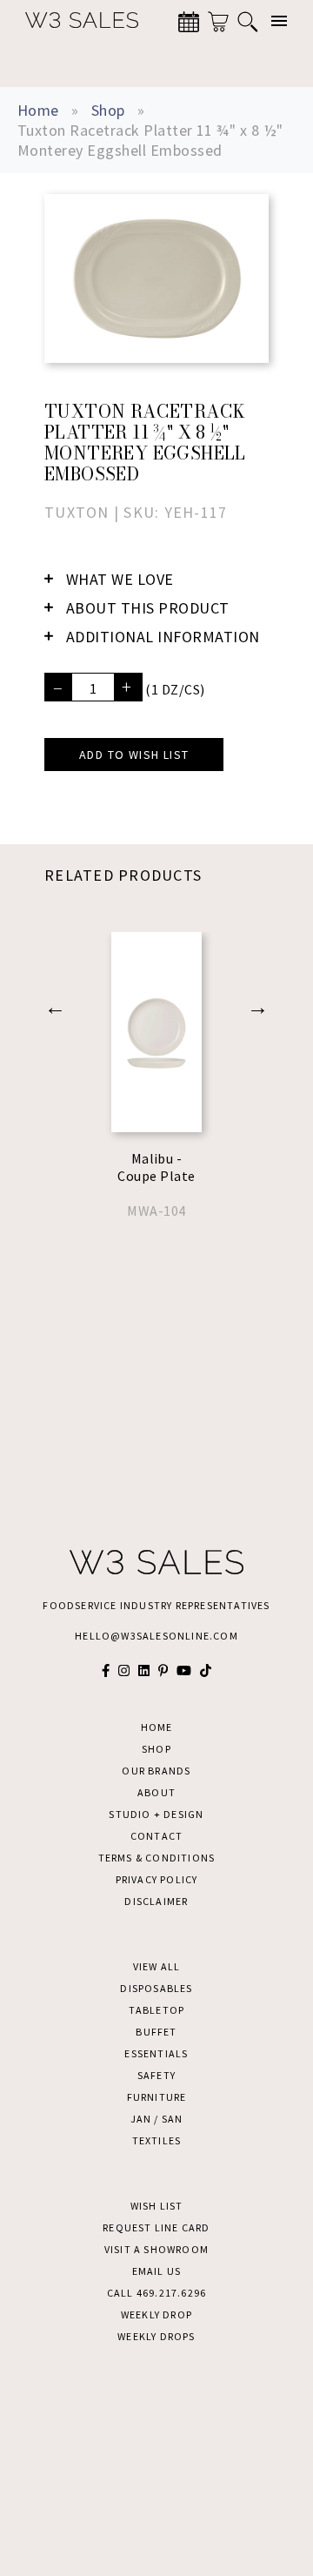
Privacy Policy (157, 1879)
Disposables (156, 1988)
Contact (156, 1836)
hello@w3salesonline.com (156, 1636)
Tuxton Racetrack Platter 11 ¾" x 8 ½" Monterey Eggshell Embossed (150, 140)
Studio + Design (156, 1814)
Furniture (157, 2097)
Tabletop (157, 2010)
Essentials (156, 2053)
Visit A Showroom (156, 2249)
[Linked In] (144, 1670)
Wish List (157, 2206)
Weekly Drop (156, 2314)
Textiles (157, 2140)
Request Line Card (156, 2227)
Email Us (157, 2271)
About (156, 1792)
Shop (108, 110)
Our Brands (156, 1771)
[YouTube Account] (184, 1670)
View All (157, 1966)
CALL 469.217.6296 (156, 2293)
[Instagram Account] (124, 1670)
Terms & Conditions (157, 1858)
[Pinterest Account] (163, 1670)
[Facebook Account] (106, 1670)
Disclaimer (156, 1901)
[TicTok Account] (206, 1670)
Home (38, 110)
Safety (156, 2075)
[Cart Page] (218, 22)
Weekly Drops (156, 2336)
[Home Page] (73, 21)
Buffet (156, 2032)
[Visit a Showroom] (189, 22)
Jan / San (157, 2119)
